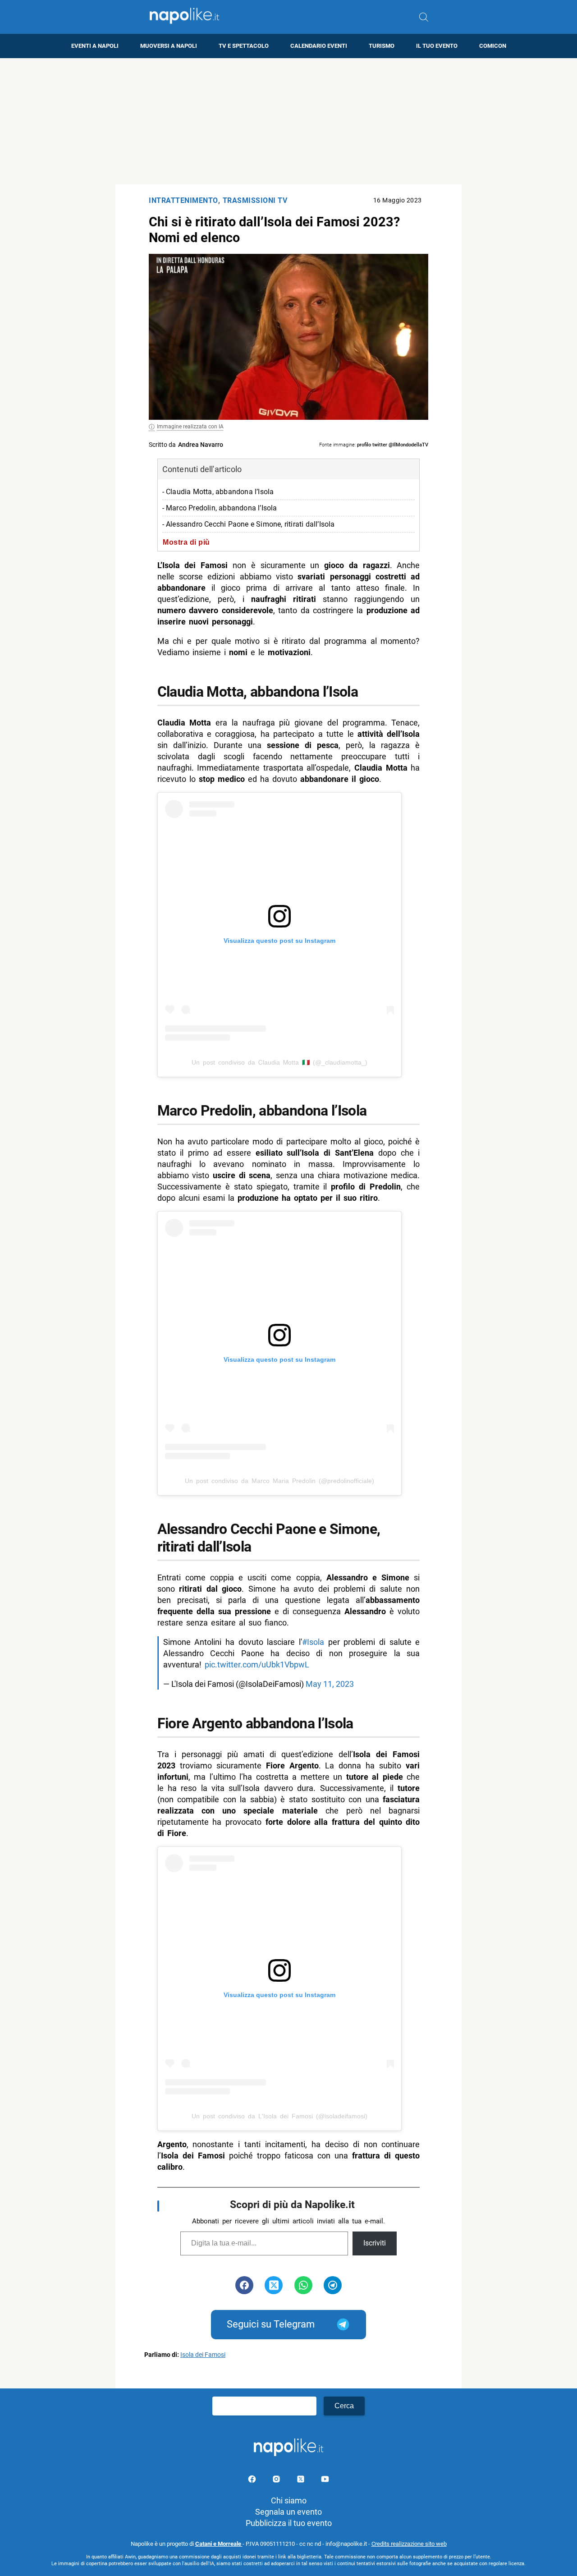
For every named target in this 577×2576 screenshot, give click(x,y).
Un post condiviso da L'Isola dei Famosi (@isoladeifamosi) (279, 2116)
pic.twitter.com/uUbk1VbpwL (257, 1665)
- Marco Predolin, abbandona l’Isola (220, 508)
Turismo (382, 46)
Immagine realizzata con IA (190, 427)
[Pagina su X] (302, 2481)
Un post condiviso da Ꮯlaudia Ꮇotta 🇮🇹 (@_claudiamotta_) (279, 1062)
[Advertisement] (288, 121)
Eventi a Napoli (95, 46)
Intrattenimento (183, 200)
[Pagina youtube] (325, 2481)
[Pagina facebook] (253, 2481)
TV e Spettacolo (244, 46)
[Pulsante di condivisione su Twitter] (274, 2285)
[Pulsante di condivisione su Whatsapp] (303, 2285)
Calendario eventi (319, 46)
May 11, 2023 (330, 1684)
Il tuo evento (437, 46)
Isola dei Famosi (203, 2355)
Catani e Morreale (219, 2544)
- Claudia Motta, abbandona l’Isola (218, 492)
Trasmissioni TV (255, 200)
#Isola (313, 1642)
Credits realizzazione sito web (409, 2544)
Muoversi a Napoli (169, 46)
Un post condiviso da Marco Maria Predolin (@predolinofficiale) (279, 1481)
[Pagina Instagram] (277, 2481)
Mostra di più (186, 542)
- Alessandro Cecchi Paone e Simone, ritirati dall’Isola (249, 524)
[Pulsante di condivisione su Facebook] (244, 2285)
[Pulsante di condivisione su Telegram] (333, 2285)
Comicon (493, 46)
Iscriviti (375, 2243)
